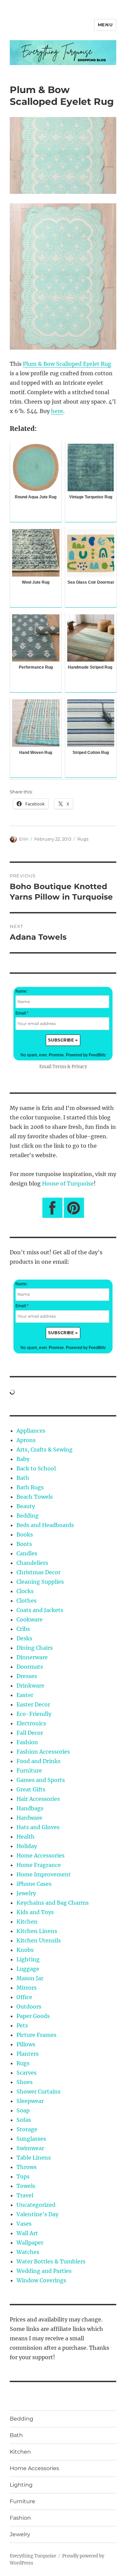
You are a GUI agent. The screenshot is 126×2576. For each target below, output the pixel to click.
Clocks (25, 1591)
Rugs (83, 839)
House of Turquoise (68, 1183)
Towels (26, 2186)
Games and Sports (41, 1780)
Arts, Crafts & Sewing (45, 1450)
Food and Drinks (38, 1761)
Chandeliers (32, 1563)
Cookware (30, 1619)
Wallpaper (30, 2243)
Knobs (25, 1950)
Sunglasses (31, 2139)
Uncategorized (36, 2205)
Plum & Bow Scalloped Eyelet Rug (67, 364)
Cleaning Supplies (40, 1582)
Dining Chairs (35, 1648)
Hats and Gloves (38, 1827)
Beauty (26, 1506)
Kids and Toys (35, 1912)
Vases (24, 2224)
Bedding (28, 1516)
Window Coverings (41, 2280)
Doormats (30, 1667)
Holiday (27, 1846)
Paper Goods (33, 2016)
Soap (23, 2110)
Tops (23, 2176)
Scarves (27, 2073)
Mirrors (27, 1988)
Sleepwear (30, 2101)
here (57, 411)
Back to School (36, 1468)
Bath (23, 1478)
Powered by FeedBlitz (86, 1055)
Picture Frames (36, 2035)
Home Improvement (44, 1874)
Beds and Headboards (45, 1525)
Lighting (28, 1959)
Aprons (26, 1440)
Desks (24, 1638)
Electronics (31, 1723)
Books (25, 1534)
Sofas (24, 2120)
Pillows (26, 2044)
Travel (25, 2195)
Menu (105, 25)
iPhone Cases (34, 1884)
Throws (27, 2167)
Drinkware (30, 1686)
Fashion (27, 1742)
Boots (24, 1544)
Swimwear (30, 2148)
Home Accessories (40, 1855)
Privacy (79, 1066)
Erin (24, 839)
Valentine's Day (37, 2214)
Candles (27, 1553)
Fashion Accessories (43, 1752)
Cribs (23, 1629)
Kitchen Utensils (39, 1940)
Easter (25, 1695)
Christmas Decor (38, 1572)
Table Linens (34, 2158)
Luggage (28, 1969)
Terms (59, 1066)
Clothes (27, 1601)
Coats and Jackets (40, 1610)
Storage (27, 2129)
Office (24, 1997)
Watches (28, 2252)
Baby (23, 1459)
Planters (28, 2054)
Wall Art (27, 2233)
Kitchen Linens (37, 1931)
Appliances (31, 1431)
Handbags (30, 1808)
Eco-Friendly (34, 1714)
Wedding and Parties (44, 2271)
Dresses (27, 1676)
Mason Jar (30, 1978)
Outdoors (29, 2007)
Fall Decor (30, 1733)
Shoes (25, 2082)
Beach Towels (35, 1497)
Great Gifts (31, 1789)
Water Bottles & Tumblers (51, 2261)
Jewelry (26, 1893)
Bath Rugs (30, 1487)
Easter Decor (33, 1704)
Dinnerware (32, 1657)
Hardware (29, 1818)
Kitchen (27, 1922)
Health (26, 1837)
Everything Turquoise (33, 2556)
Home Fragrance (39, 1865)
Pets (22, 2025)
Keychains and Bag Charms (53, 1903)
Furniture (29, 1770)
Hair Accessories (38, 1799)
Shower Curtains (38, 2091)
